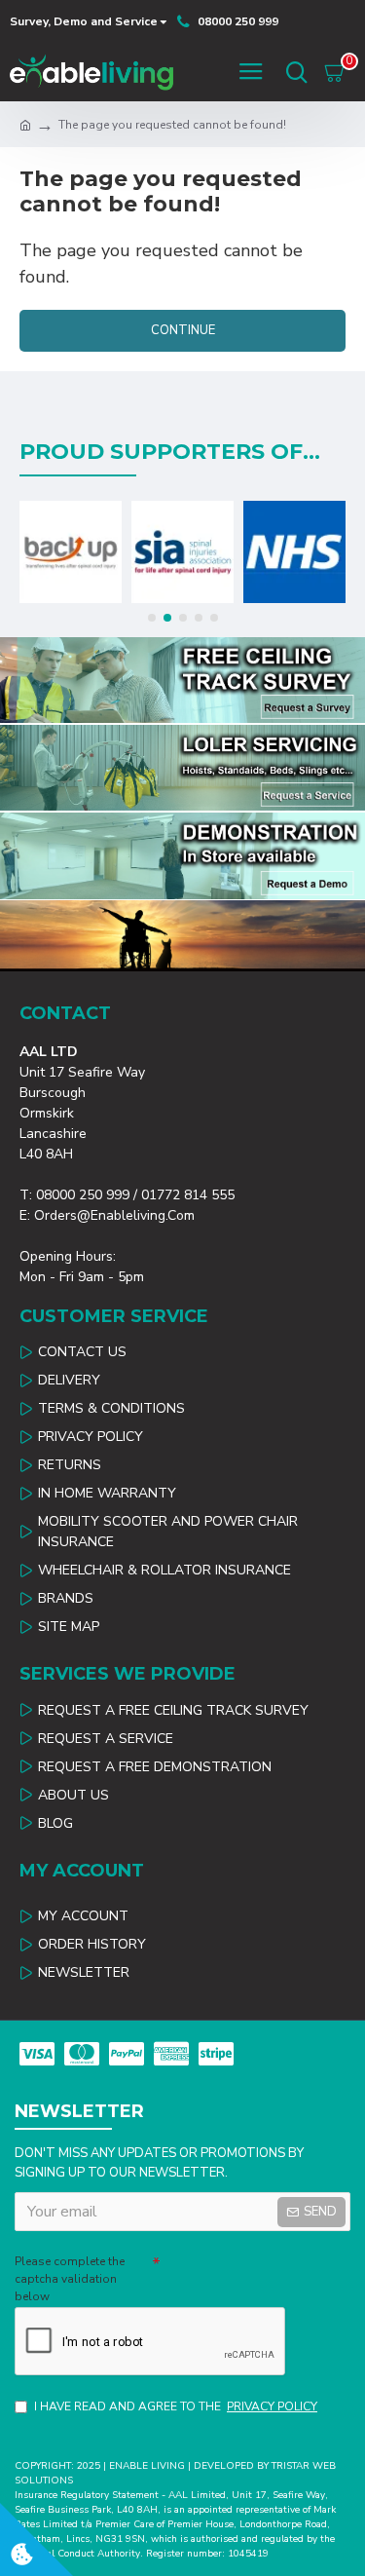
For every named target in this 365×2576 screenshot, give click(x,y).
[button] (152, 618)
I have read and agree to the (176, 2406)
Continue (183, 330)
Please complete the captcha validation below (70, 2279)
